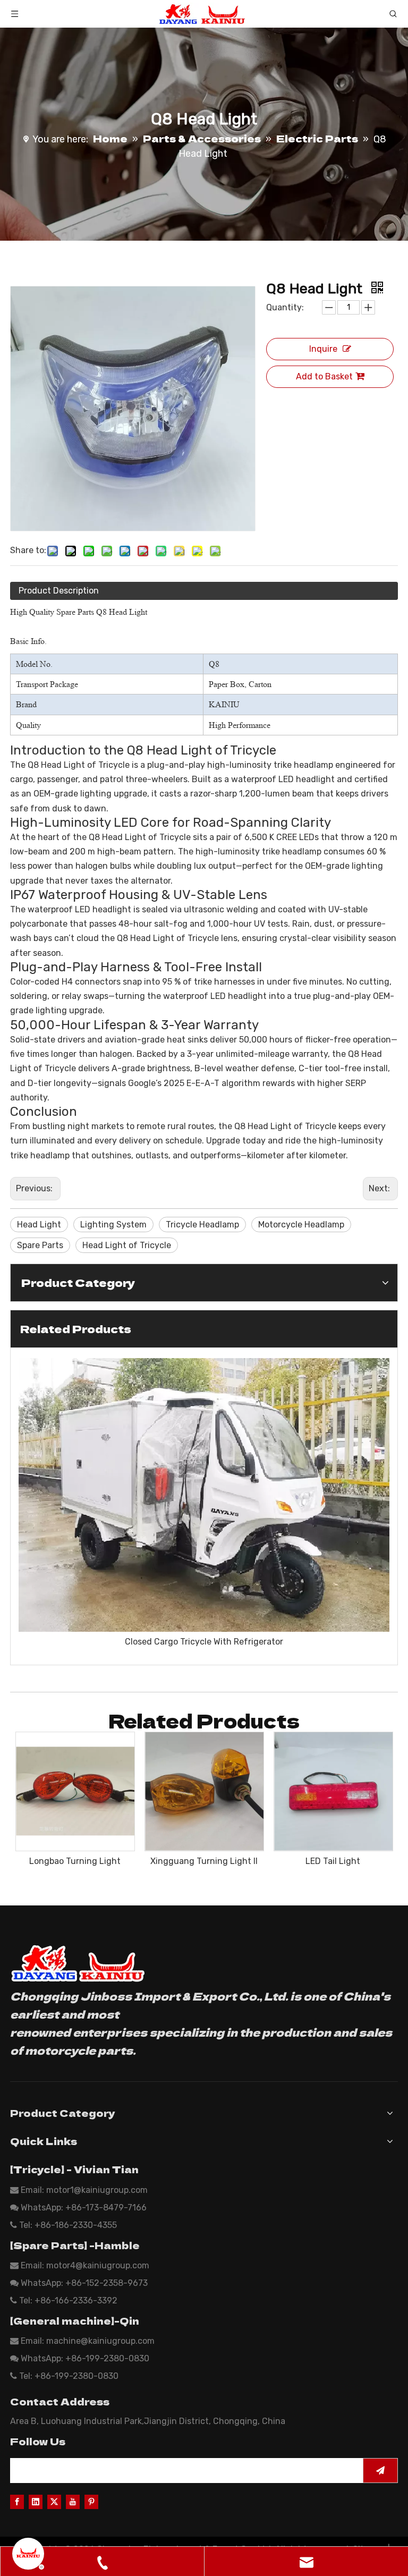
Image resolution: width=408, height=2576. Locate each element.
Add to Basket (324, 376)
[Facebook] (17, 2501)
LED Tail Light (333, 1861)
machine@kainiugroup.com (100, 2341)
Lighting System (113, 1225)
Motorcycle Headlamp (301, 1225)
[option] (204, 1503)
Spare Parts (40, 1245)
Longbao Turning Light (75, 1861)
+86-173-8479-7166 (106, 2208)
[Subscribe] (380, 2471)
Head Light (39, 1225)
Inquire (323, 349)
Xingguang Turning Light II (204, 1861)
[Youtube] (73, 2501)
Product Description (59, 591)
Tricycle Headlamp (202, 1225)
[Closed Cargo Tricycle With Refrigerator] (204, 1495)
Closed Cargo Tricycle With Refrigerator (204, 1642)
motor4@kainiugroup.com (98, 2265)
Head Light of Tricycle (127, 1245)
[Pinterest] (91, 2501)
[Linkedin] (36, 2501)
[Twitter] (54, 2501)
